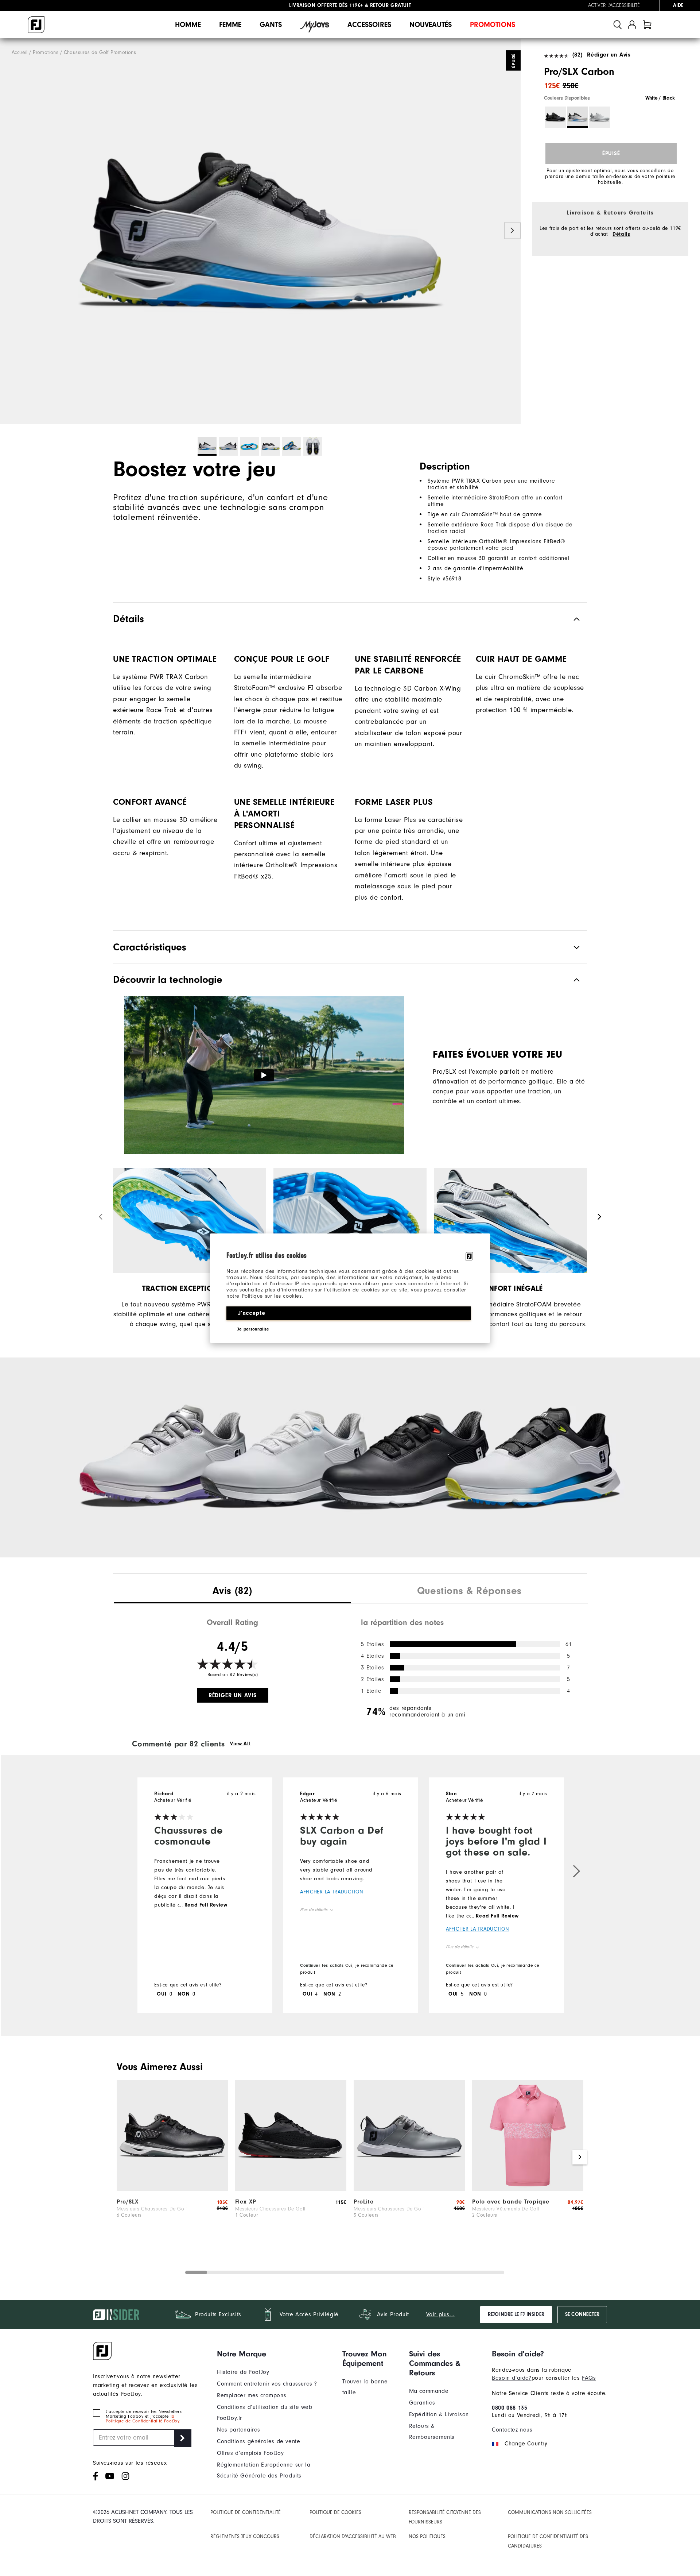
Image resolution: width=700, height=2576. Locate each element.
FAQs (589, 2378)
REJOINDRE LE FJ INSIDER (516, 2314)
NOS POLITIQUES (427, 2537)
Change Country (526, 2444)
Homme (188, 25)
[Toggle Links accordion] (274, 2354)
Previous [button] (8, 231)
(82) (577, 55)
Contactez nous (512, 2430)
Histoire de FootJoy (243, 2372)
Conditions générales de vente (258, 2441)
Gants (271, 25)
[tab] (647, 25)
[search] (618, 25)
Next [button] (512, 231)
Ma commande (429, 2391)
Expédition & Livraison (439, 2414)
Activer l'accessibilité (614, 5)
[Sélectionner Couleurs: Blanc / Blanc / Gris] (599, 117)
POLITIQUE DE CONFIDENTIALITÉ (246, 2513)
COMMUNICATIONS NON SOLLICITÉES (550, 2513)
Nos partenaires (239, 2430)
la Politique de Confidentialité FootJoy (143, 2419)
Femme (230, 25)
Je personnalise (253, 1329)
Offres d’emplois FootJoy (250, 2453)
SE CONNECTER (582, 2314)
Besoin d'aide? (512, 2378)
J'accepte (251, 1313)
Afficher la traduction (332, 1892)
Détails (621, 234)
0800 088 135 (510, 2408)
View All (240, 1744)
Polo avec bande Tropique (511, 2202)
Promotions (493, 25)
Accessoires (369, 25)
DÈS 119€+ (326, 5)
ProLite (364, 2202)
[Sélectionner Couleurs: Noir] (555, 117)
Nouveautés (431, 25)
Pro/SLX (128, 2202)
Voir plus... (440, 2314)
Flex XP (246, 2202)
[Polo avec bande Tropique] (528, 2189)
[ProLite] (409, 2189)
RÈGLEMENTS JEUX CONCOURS (245, 2537)
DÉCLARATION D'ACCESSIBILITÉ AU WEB (353, 2537)
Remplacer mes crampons (252, 2395)
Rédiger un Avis (609, 55)
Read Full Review (206, 1905)
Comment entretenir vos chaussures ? (267, 2384)
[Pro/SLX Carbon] (260, 231)
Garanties (422, 2403)
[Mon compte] (632, 25)
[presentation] (232, 1592)
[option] (260, 231)
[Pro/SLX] (172, 2189)
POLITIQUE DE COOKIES (335, 2513)
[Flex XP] (291, 2189)
